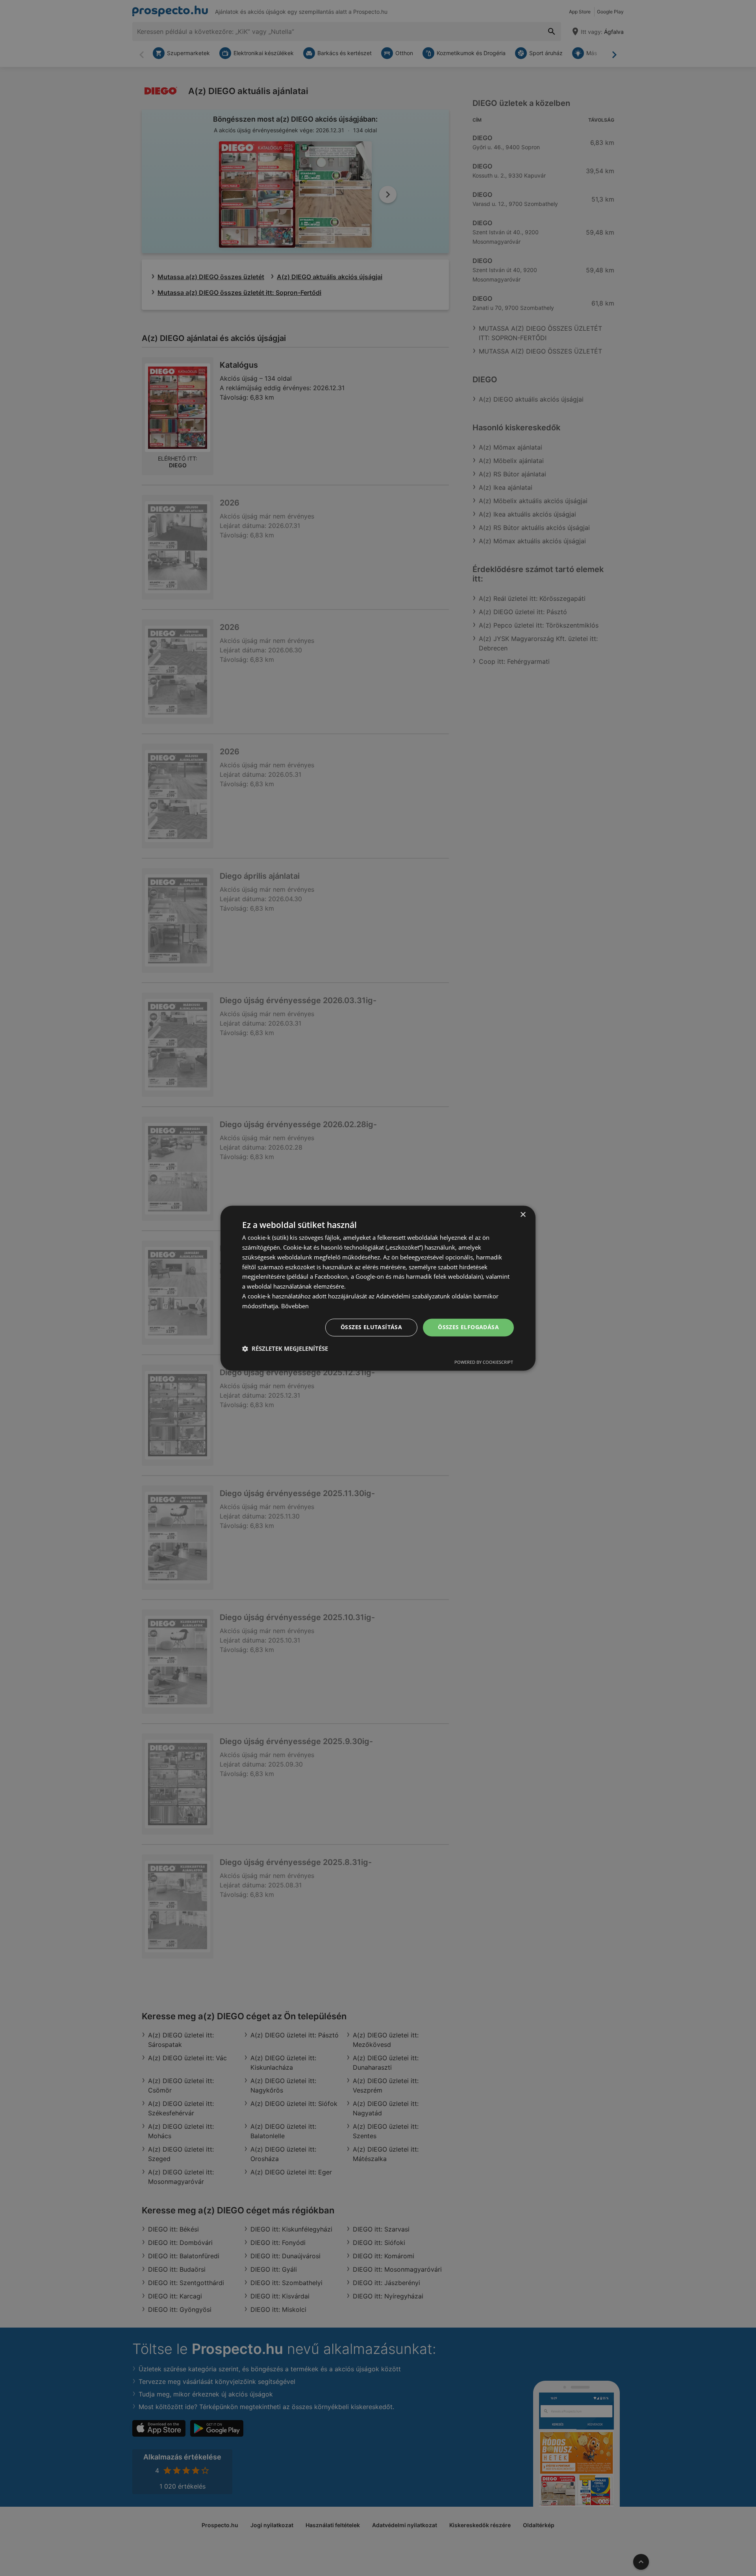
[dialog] (378, 1288)
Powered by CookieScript (484, 1362)
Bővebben (295, 1306)
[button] (285, 1348)
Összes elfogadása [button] (468, 1327)
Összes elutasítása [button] (371, 1327)
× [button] (523, 1215)
